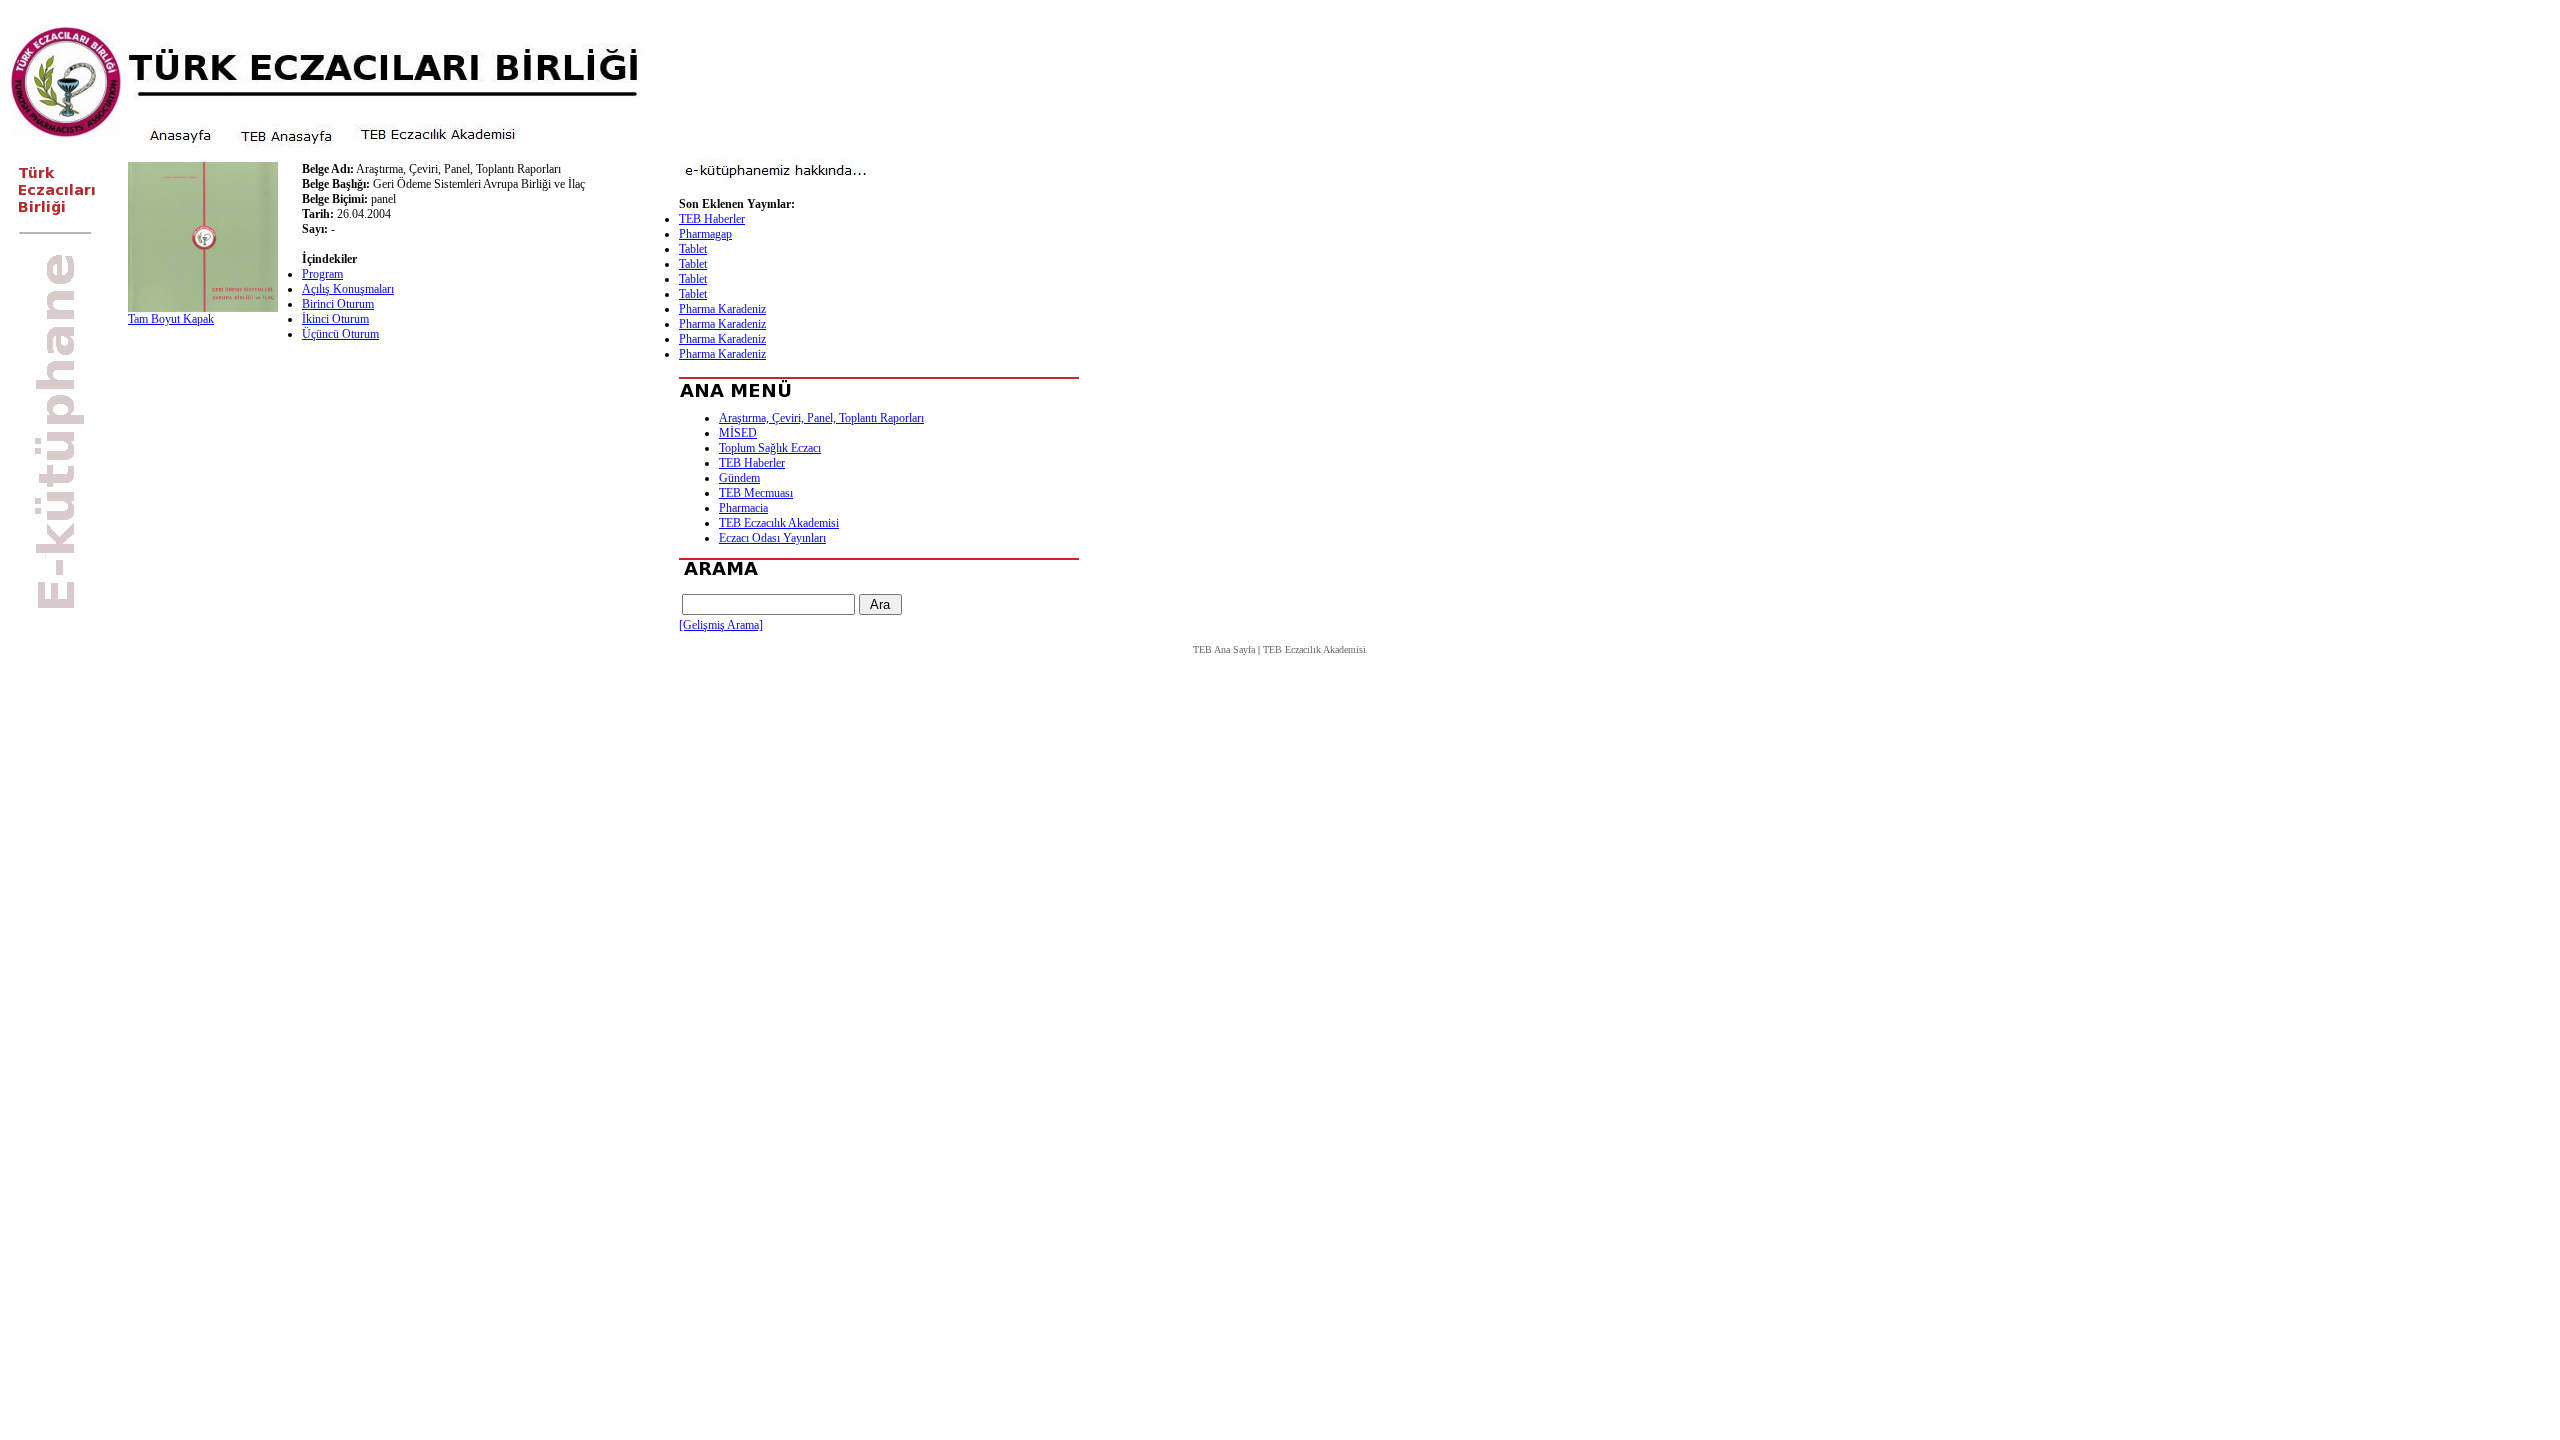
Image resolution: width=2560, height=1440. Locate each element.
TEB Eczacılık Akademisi (779, 523)
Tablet (693, 249)
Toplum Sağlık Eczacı (770, 448)
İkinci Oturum (335, 319)
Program (322, 274)
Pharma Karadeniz (722, 309)
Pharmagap (705, 234)
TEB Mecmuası (756, 493)
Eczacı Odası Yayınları (772, 538)
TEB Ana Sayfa (1224, 649)
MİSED (738, 433)
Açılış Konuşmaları (348, 289)
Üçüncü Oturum (340, 334)
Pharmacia (743, 508)
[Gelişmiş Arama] (721, 625)
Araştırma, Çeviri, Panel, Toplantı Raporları (821, 418)
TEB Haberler (712, 219)
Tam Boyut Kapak (171, 319)
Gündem (739, 478)
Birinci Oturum (338, 304)
